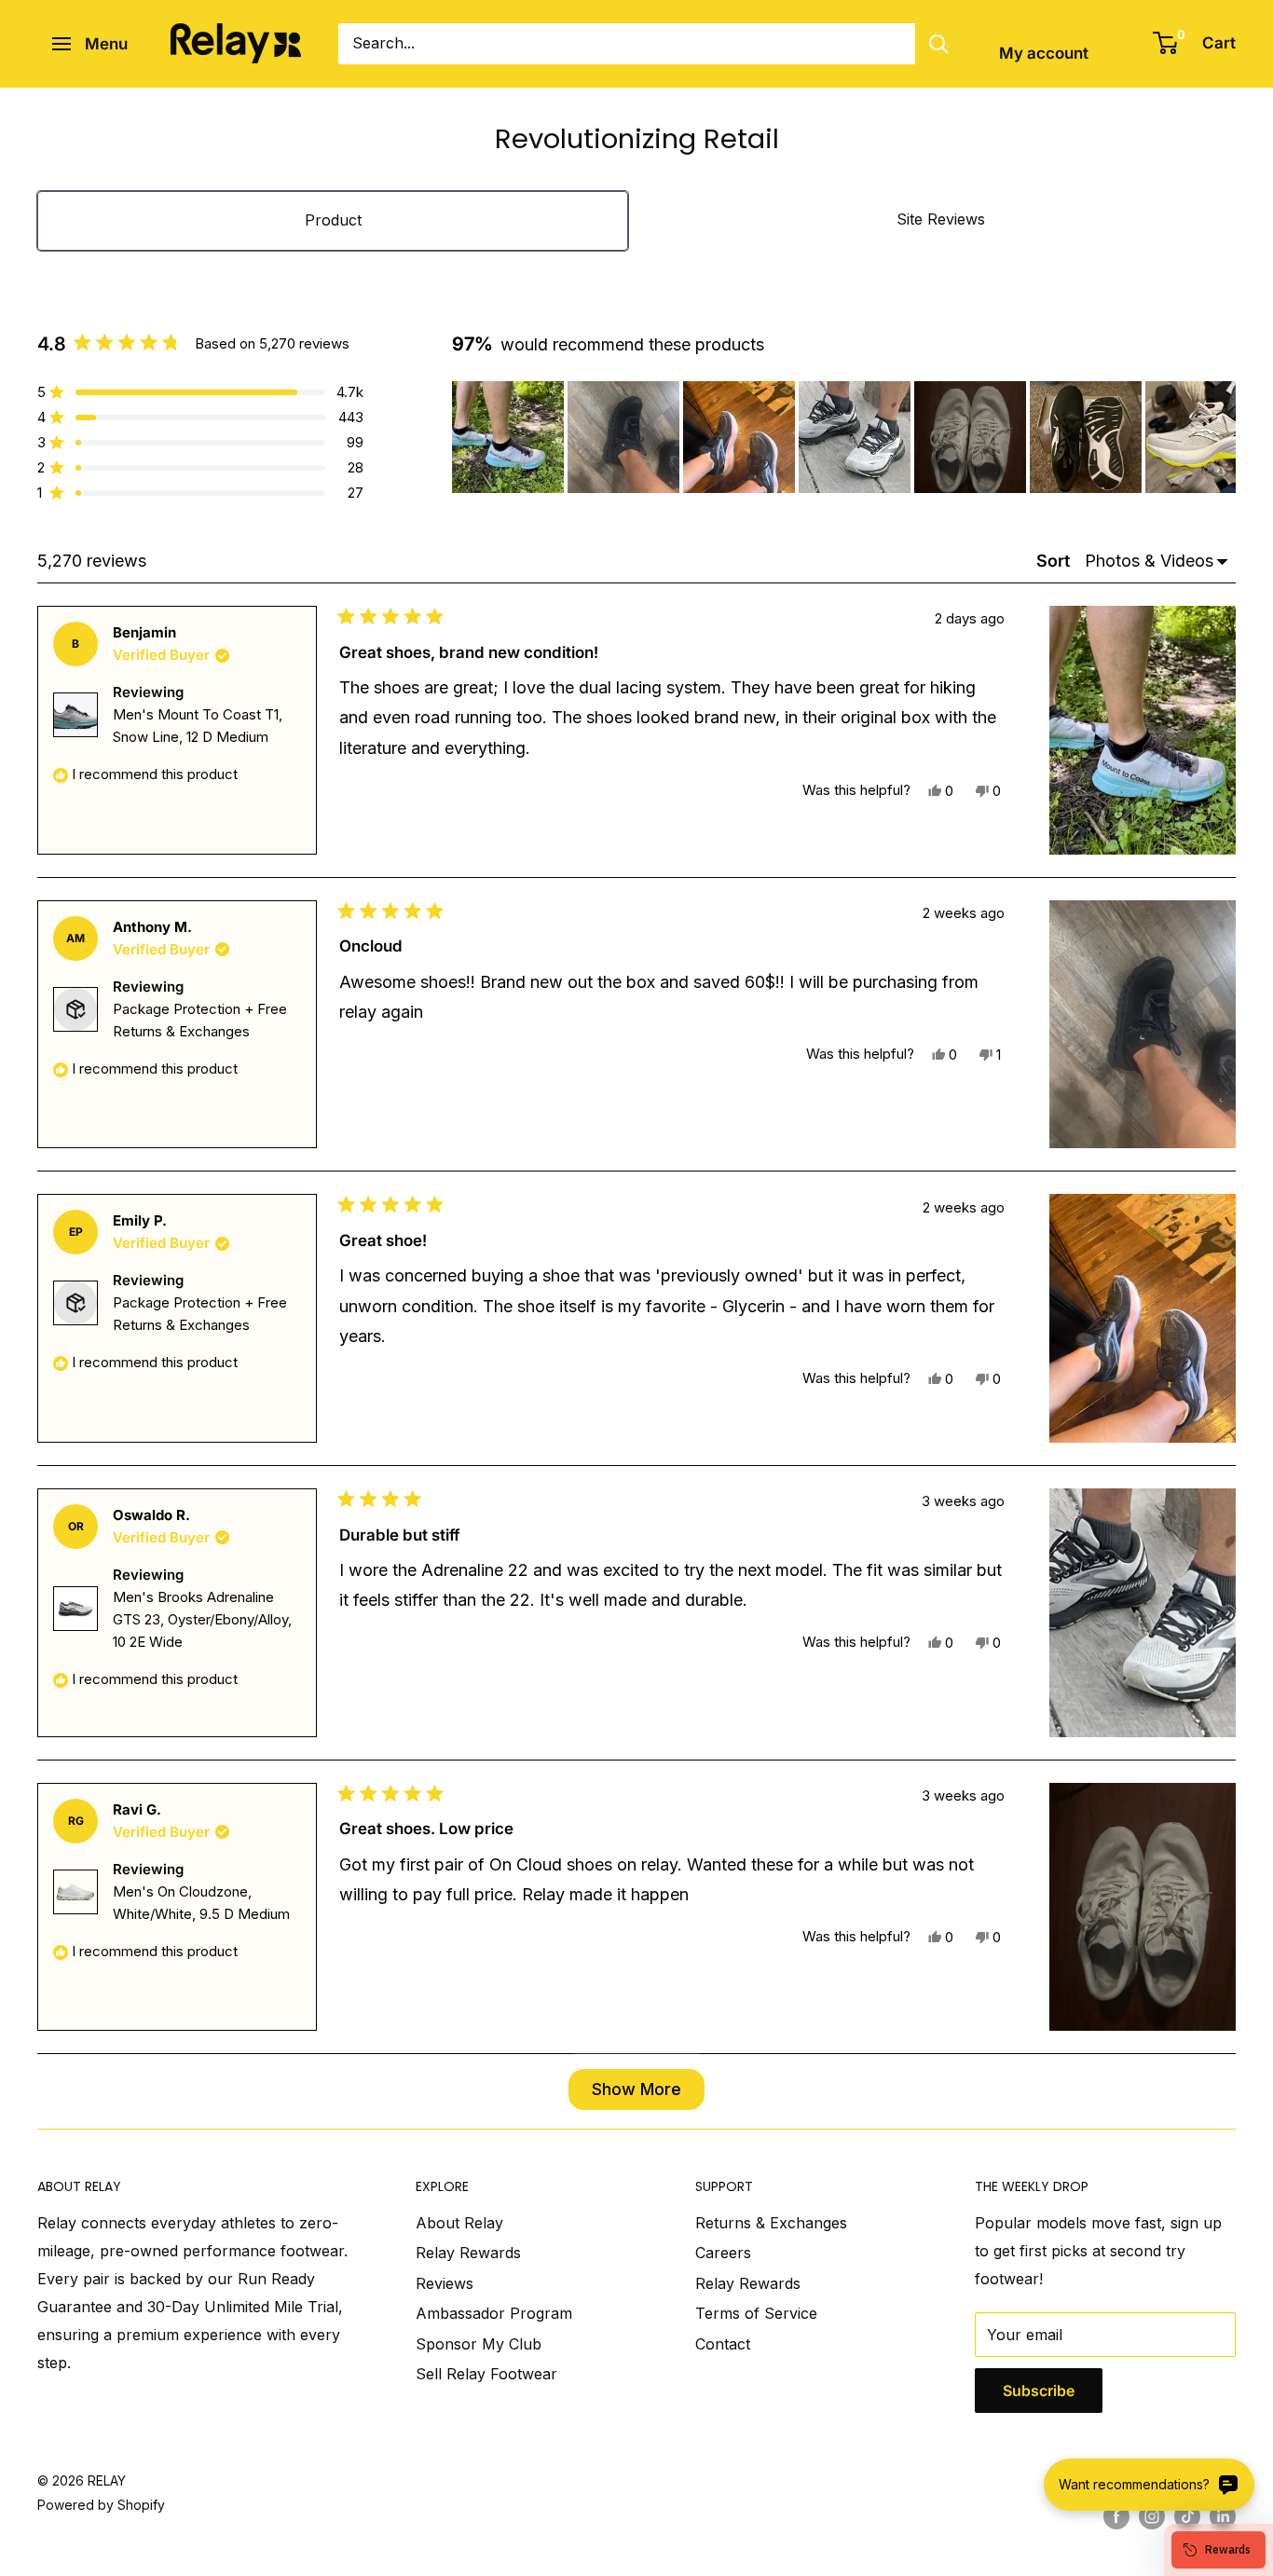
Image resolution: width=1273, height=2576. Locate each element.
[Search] (938, 44)
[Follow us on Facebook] (1116, 2516)
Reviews (445, 2283)
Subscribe (1039, 2391)
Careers (723, 2253)
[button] (508, 437)
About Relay (459, 2223)
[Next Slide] (1221, 437)
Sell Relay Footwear (486, 2374)
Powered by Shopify (101, 2505)
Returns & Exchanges (771, 2223)
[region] (844, 437)
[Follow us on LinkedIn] (1223, 2516)
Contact (723, 2344)
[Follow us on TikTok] (1187, 2516)
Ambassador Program (494, 2313)
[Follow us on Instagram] (1152, 2516)
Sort (1055, 561)
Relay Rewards (468, 2253)
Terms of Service (756, 2313)
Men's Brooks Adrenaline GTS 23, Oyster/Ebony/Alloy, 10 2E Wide (202, 1619)
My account (1044, 53)
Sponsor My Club (479, 2344)
